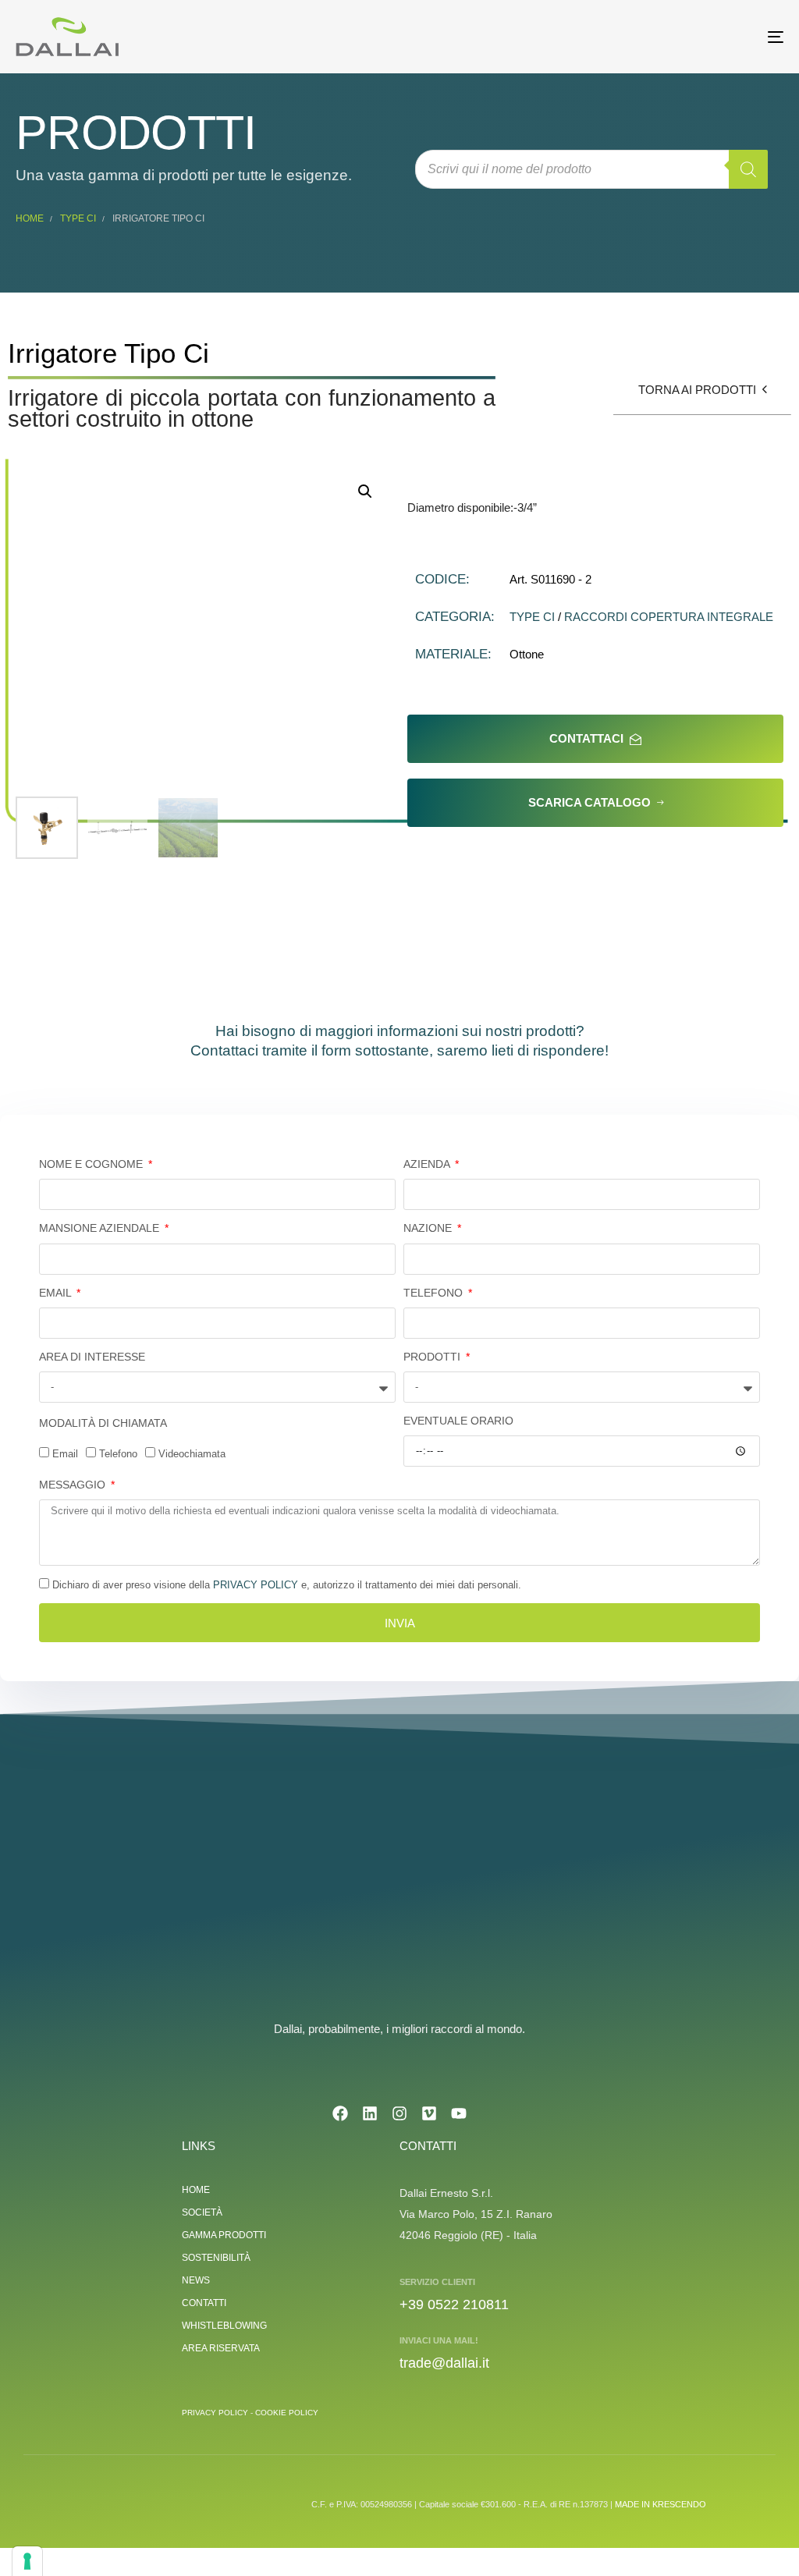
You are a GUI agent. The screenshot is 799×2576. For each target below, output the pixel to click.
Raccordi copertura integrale (669, 617)
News (196, 2280)
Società (202, 2212)
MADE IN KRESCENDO (661, 2504)
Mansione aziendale (101, 1228)
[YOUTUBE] (459, 2113)
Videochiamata (192, 1454)
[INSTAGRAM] (399, 2113)
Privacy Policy (256, 1585)
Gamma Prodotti (224, 2235)
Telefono (435, 1293)
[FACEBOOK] (340, 2113)
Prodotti (433, 1357)
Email (57, 1293)
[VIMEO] (429, 2113)
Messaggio (74, 1485)
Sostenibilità (216, 2258)
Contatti (204, 2303)
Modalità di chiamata (103, 1423)
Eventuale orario (458, 1421)
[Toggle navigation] (655, 37)
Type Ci (78, 218)
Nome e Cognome (92, 1164)
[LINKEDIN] (370, 2113)
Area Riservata (221, 2348)
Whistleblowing (224, 2326)
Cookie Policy (287, 2413)
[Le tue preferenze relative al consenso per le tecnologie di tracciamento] (27, 2561)
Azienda (428, 1164)
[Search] (748, 169)
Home (30, 218)
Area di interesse (92, 1357)
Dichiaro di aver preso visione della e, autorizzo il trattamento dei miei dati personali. (287, 1585)
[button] (365, 491)
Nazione (429, 1228)
